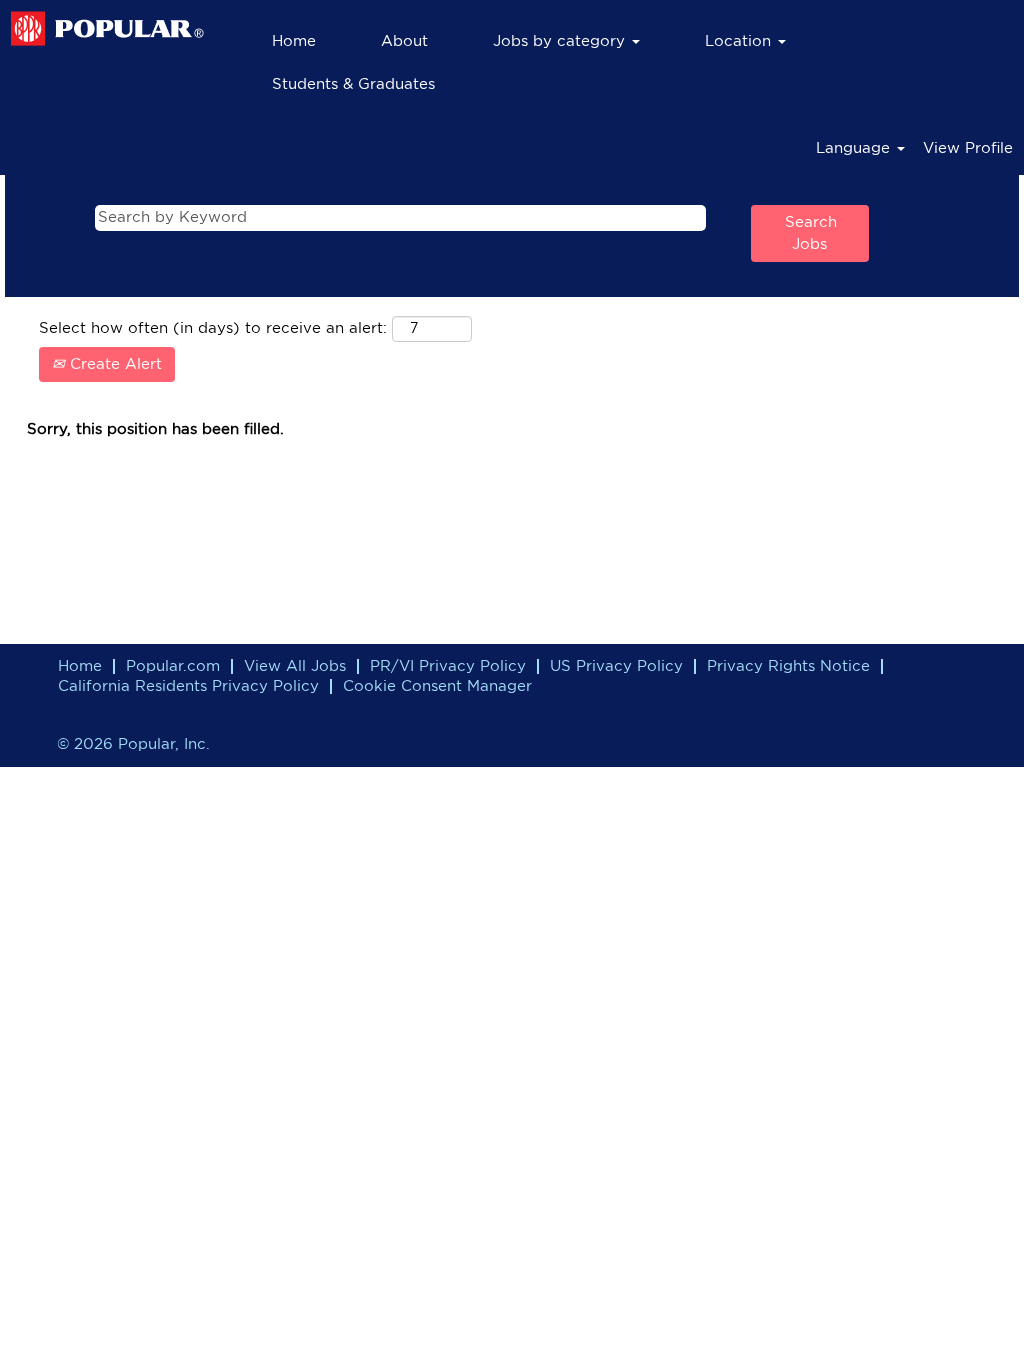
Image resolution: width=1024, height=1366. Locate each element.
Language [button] (855, 148)
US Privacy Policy (616, 666)
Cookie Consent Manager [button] (437, 686)
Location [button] (740, 41)
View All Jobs (295, 666)
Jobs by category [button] (561, 41)
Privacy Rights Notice (788, 666)
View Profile (968, 148)
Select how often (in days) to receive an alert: (213, 328)
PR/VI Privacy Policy (448, 666)
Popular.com (173, 666)
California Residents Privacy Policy (188, 686)
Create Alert (113, 364)
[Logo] (107, 29)
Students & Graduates (353, 84)
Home (294, 41)
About (404, 41)
